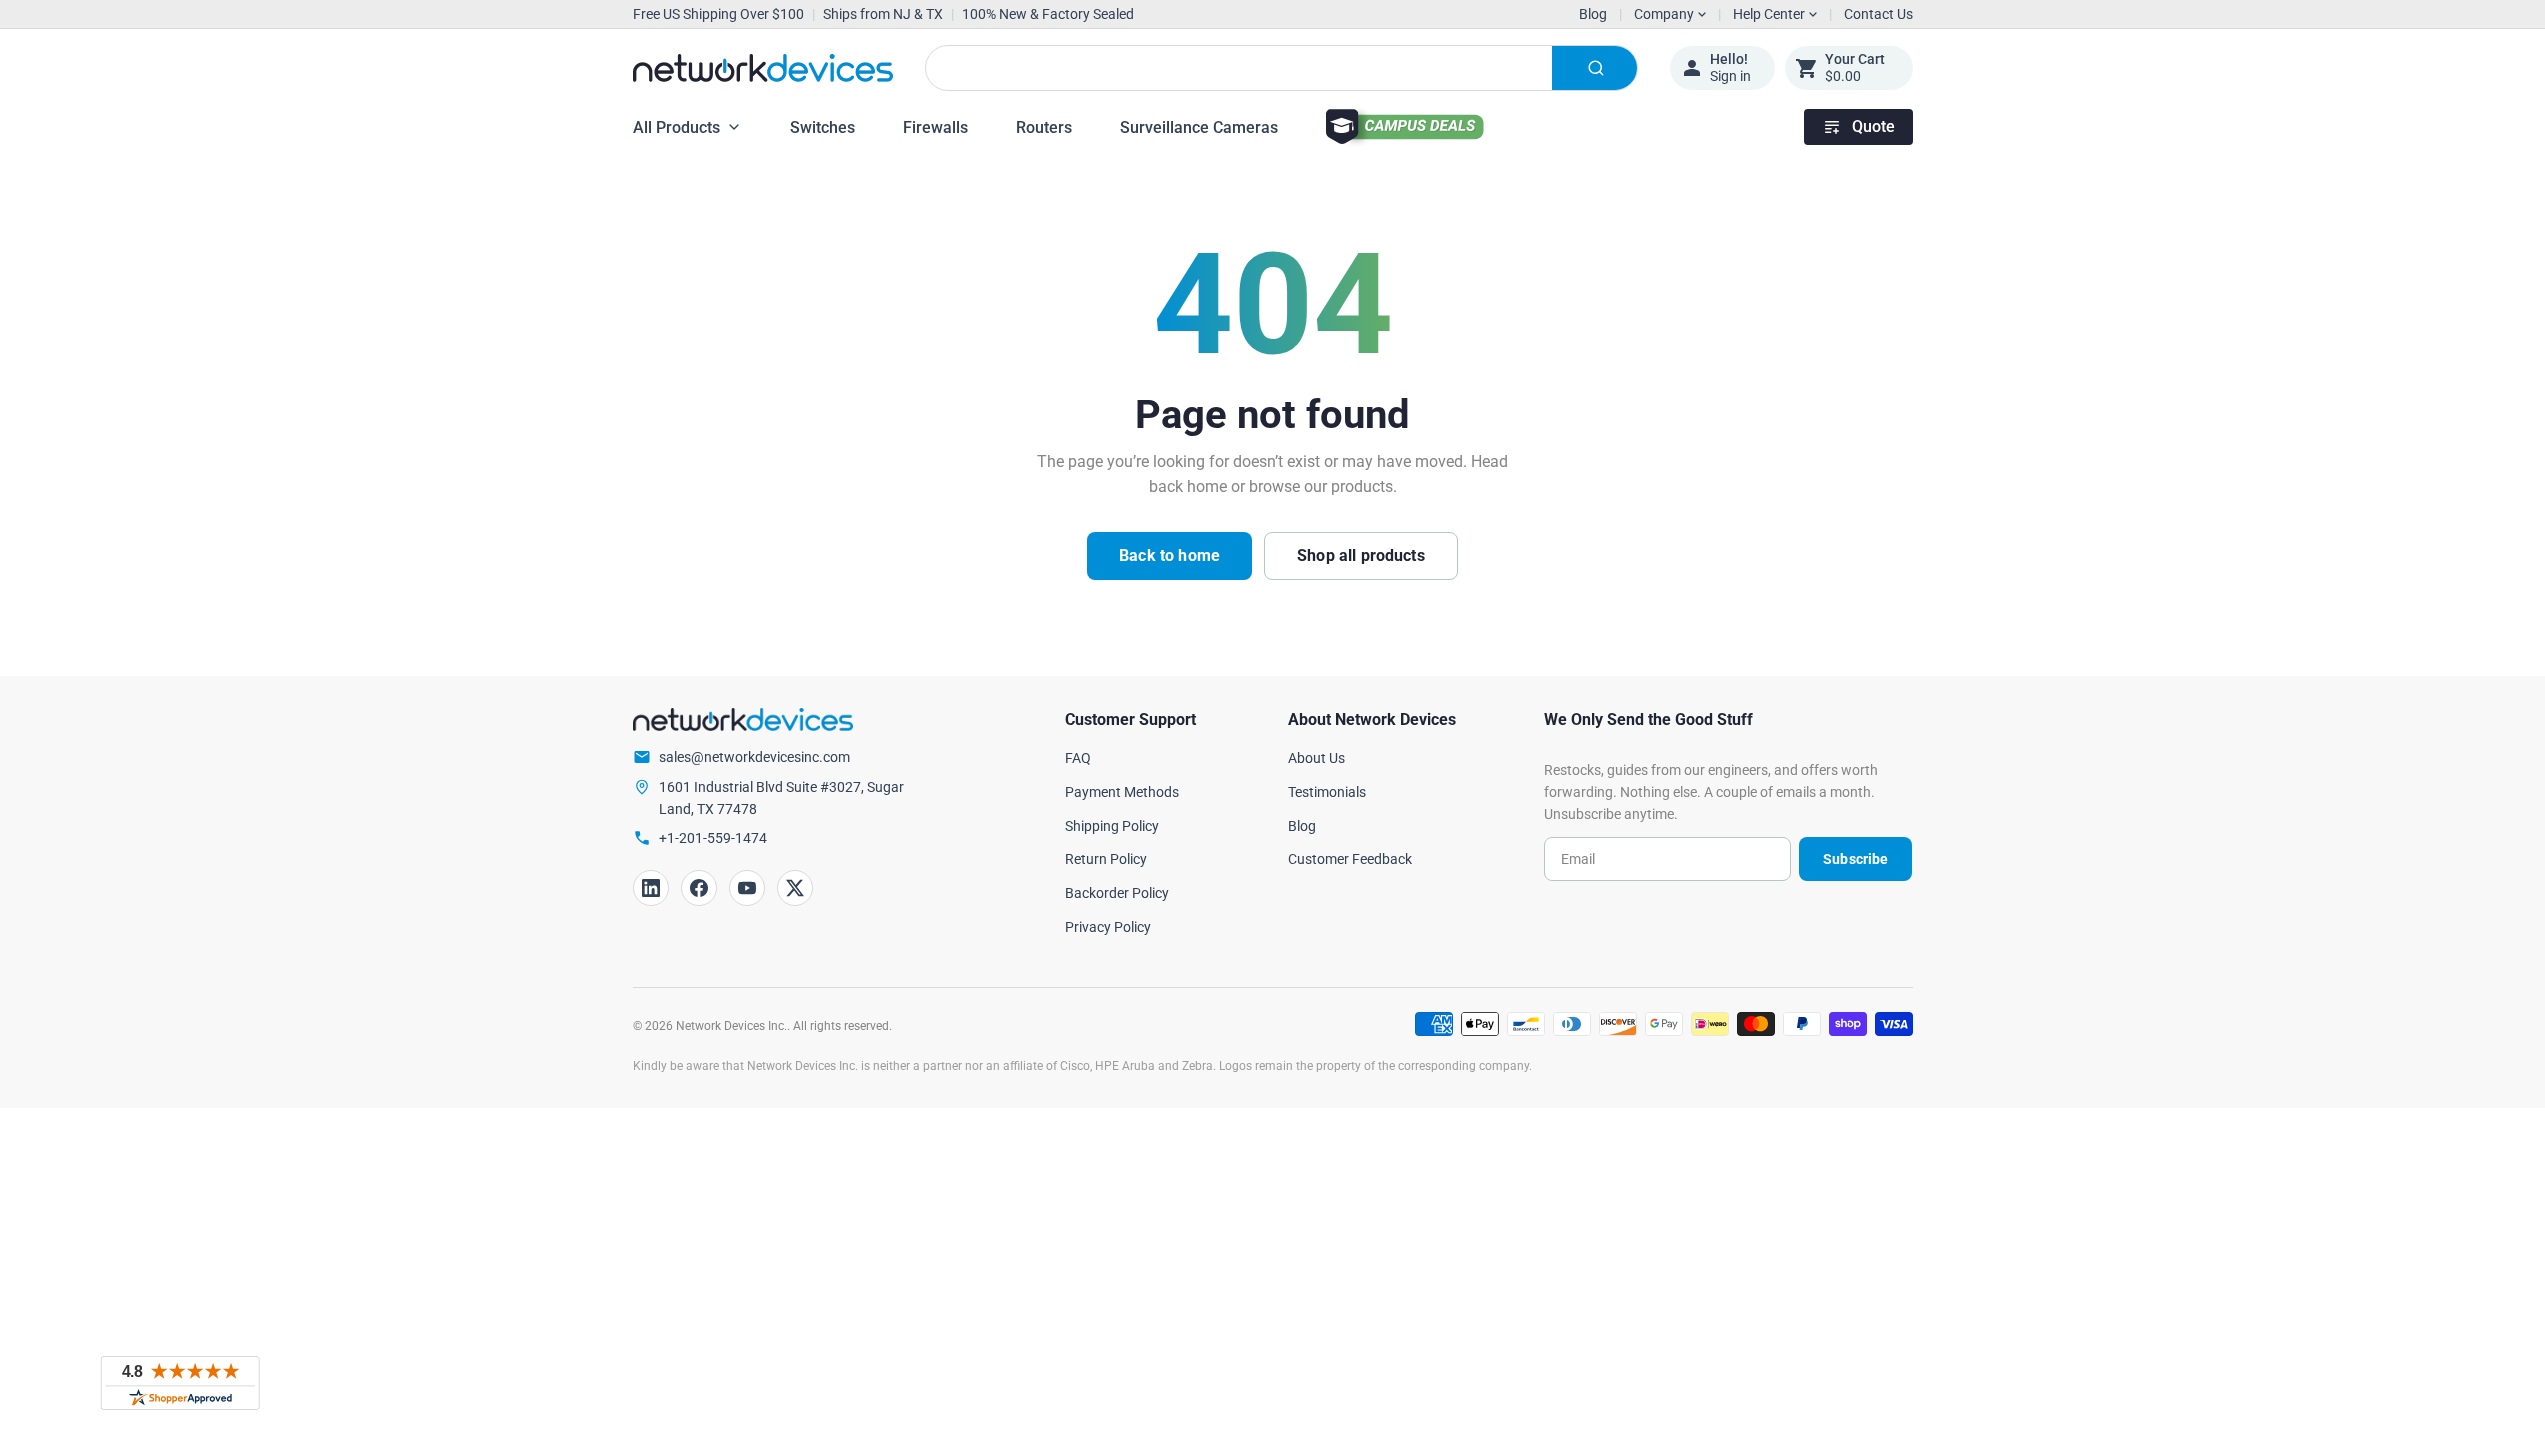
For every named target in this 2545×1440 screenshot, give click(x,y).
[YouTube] (747, 888)
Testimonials (1327, 792)
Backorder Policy (1117, 893)
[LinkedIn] (651, 888)
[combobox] (1281, 68)
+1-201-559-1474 (713, 838)
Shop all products (1361, 555)
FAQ (1078, 758)
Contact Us (1878, 14)
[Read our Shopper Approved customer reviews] (180, 1383)
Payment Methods (1122, 792)
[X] (795, 888)
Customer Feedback (1350, 859)
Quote (1873, 126)
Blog (1593, 14)
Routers (1044, 127)
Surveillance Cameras (1199, 127)
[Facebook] (699, 888)
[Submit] (1594, 68)
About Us (1316, 758)
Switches (822, 127)
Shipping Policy (1112, 826)
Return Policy (1106, 859)
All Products (676, 127)
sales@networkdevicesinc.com (754, 757)
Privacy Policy (1108, 927)
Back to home (1169, 555)
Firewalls (935, 127)
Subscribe (1855, 859)
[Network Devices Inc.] (763, 68)
